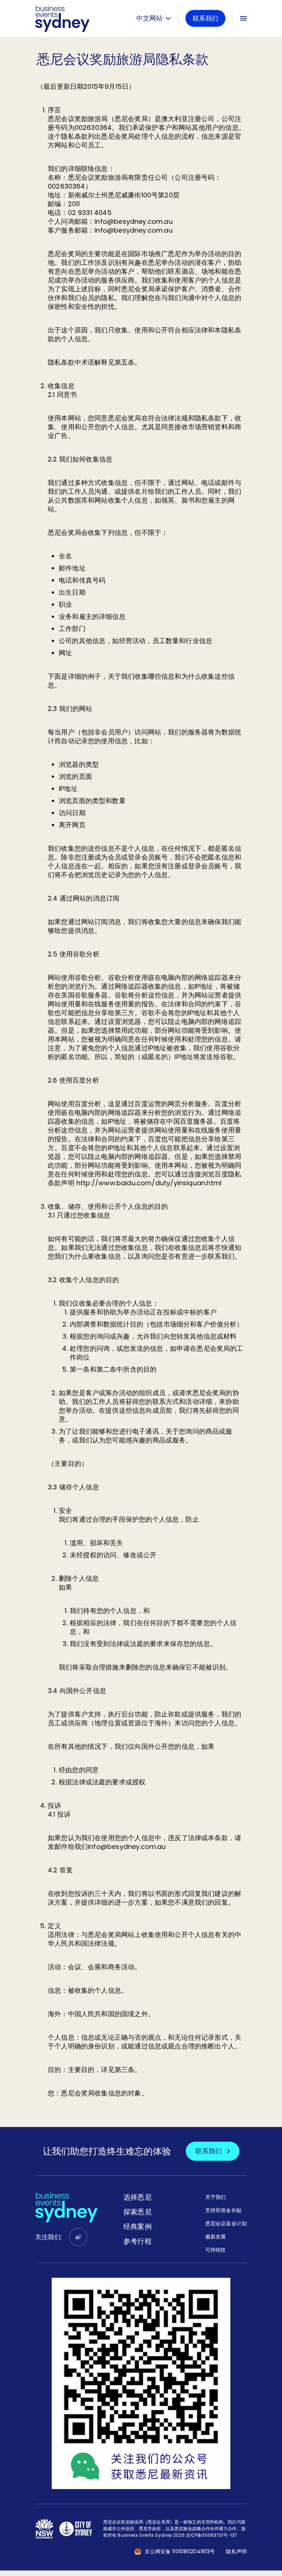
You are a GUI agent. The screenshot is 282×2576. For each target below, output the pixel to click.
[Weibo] (78, 2237)
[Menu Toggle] (243, 18)
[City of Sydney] (76, 2529)
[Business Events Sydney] (62, 18)
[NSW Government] (44, 2529)
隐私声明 (236, 2551)
